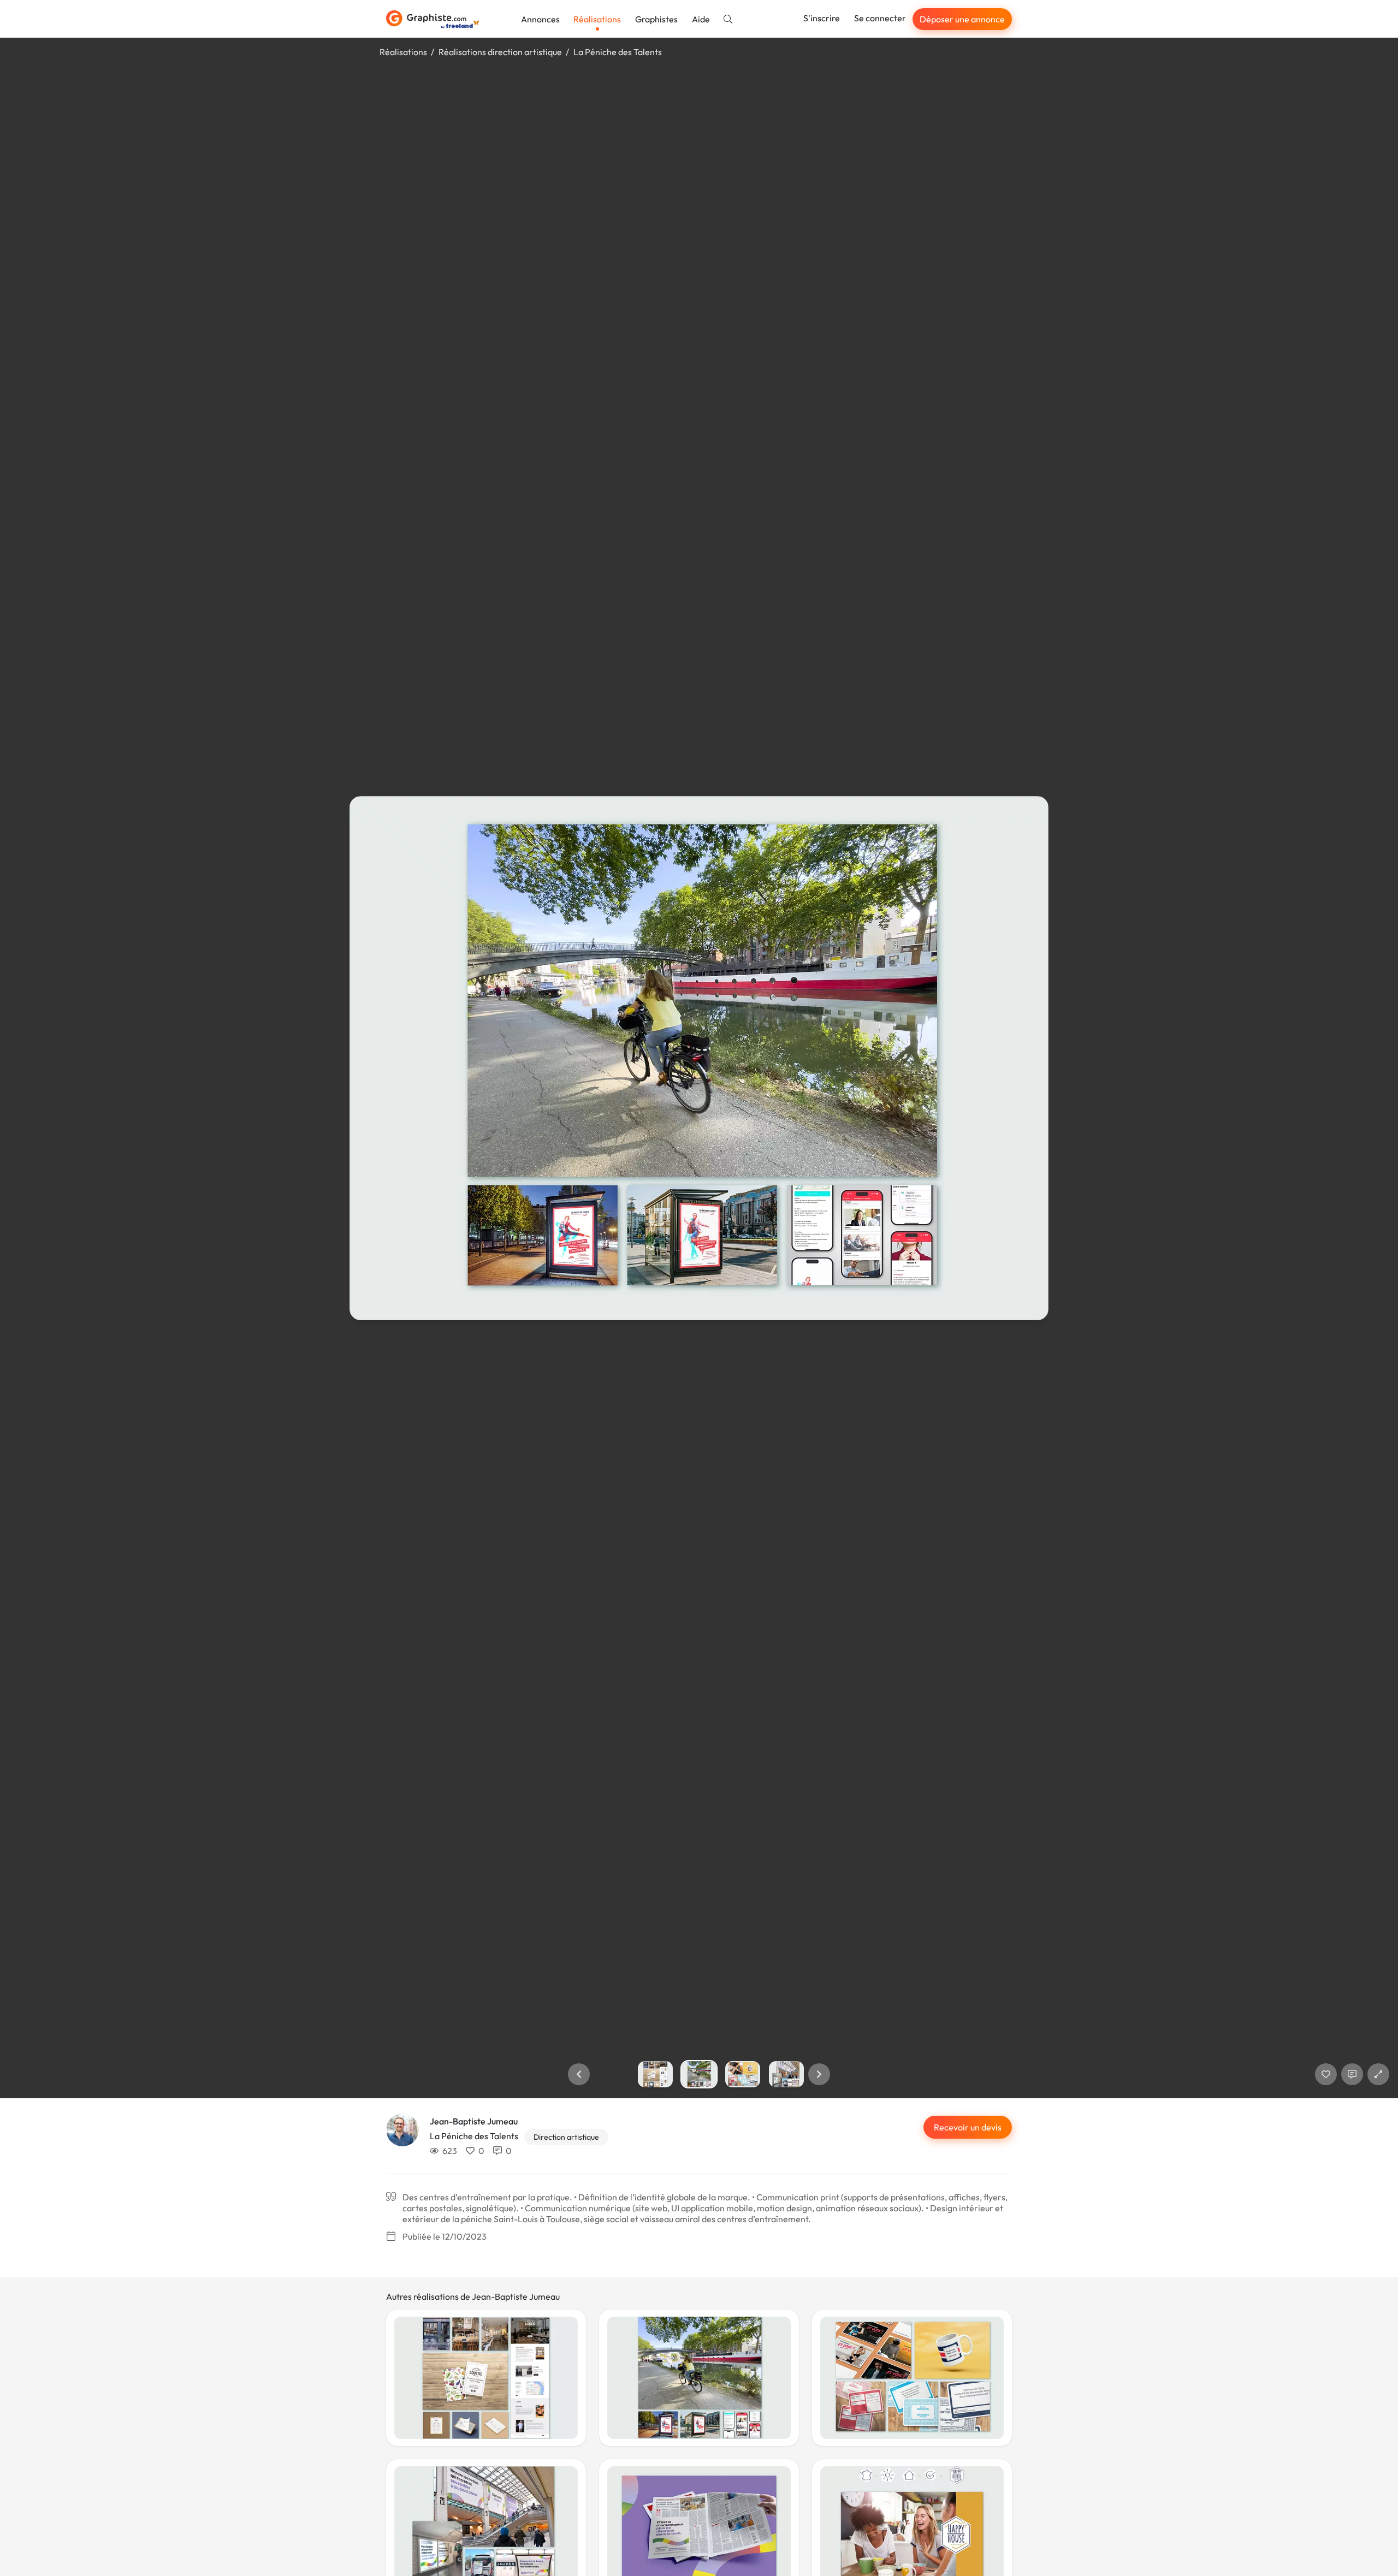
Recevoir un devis (968, 2127)
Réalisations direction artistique (500, 52)
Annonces (540, 19)
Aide (701, 19)
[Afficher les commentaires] (1352, 2074)
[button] (579, 2074)
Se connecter (880, 18)
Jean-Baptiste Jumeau (474, 2121)
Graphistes (656, 19)
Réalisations (597, 19)
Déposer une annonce (962, 19)
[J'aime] (1326, 2074)
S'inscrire (822, 18)
